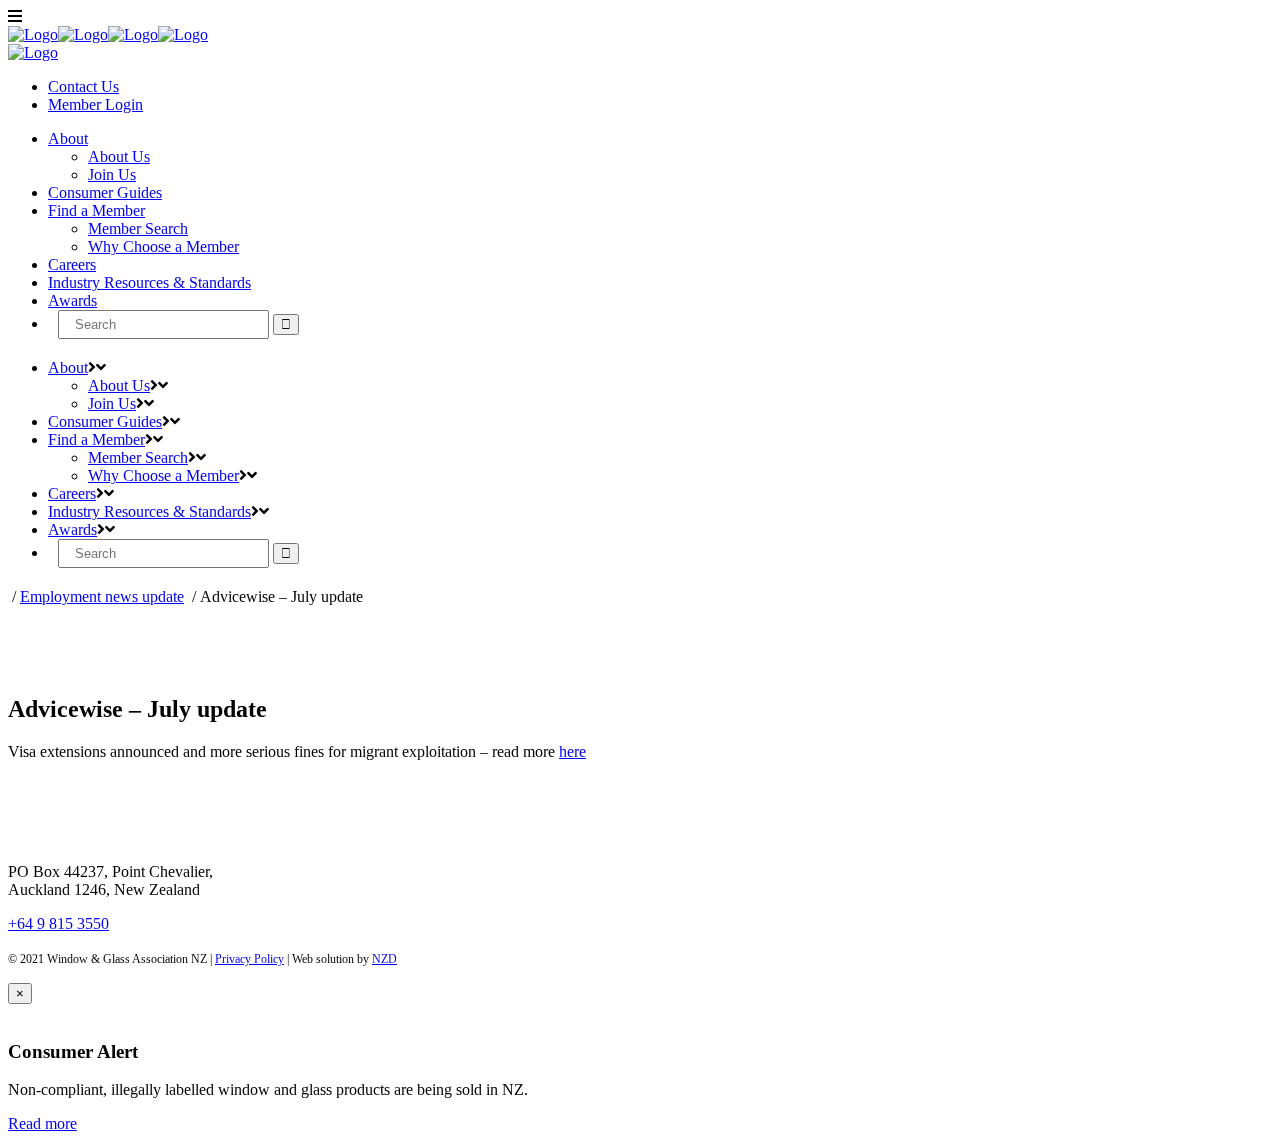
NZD (384, 959)
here (572, 751)
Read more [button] (42, 1123)
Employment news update (102, 596)
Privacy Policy (249, 959)
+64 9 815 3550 (58, 923)
